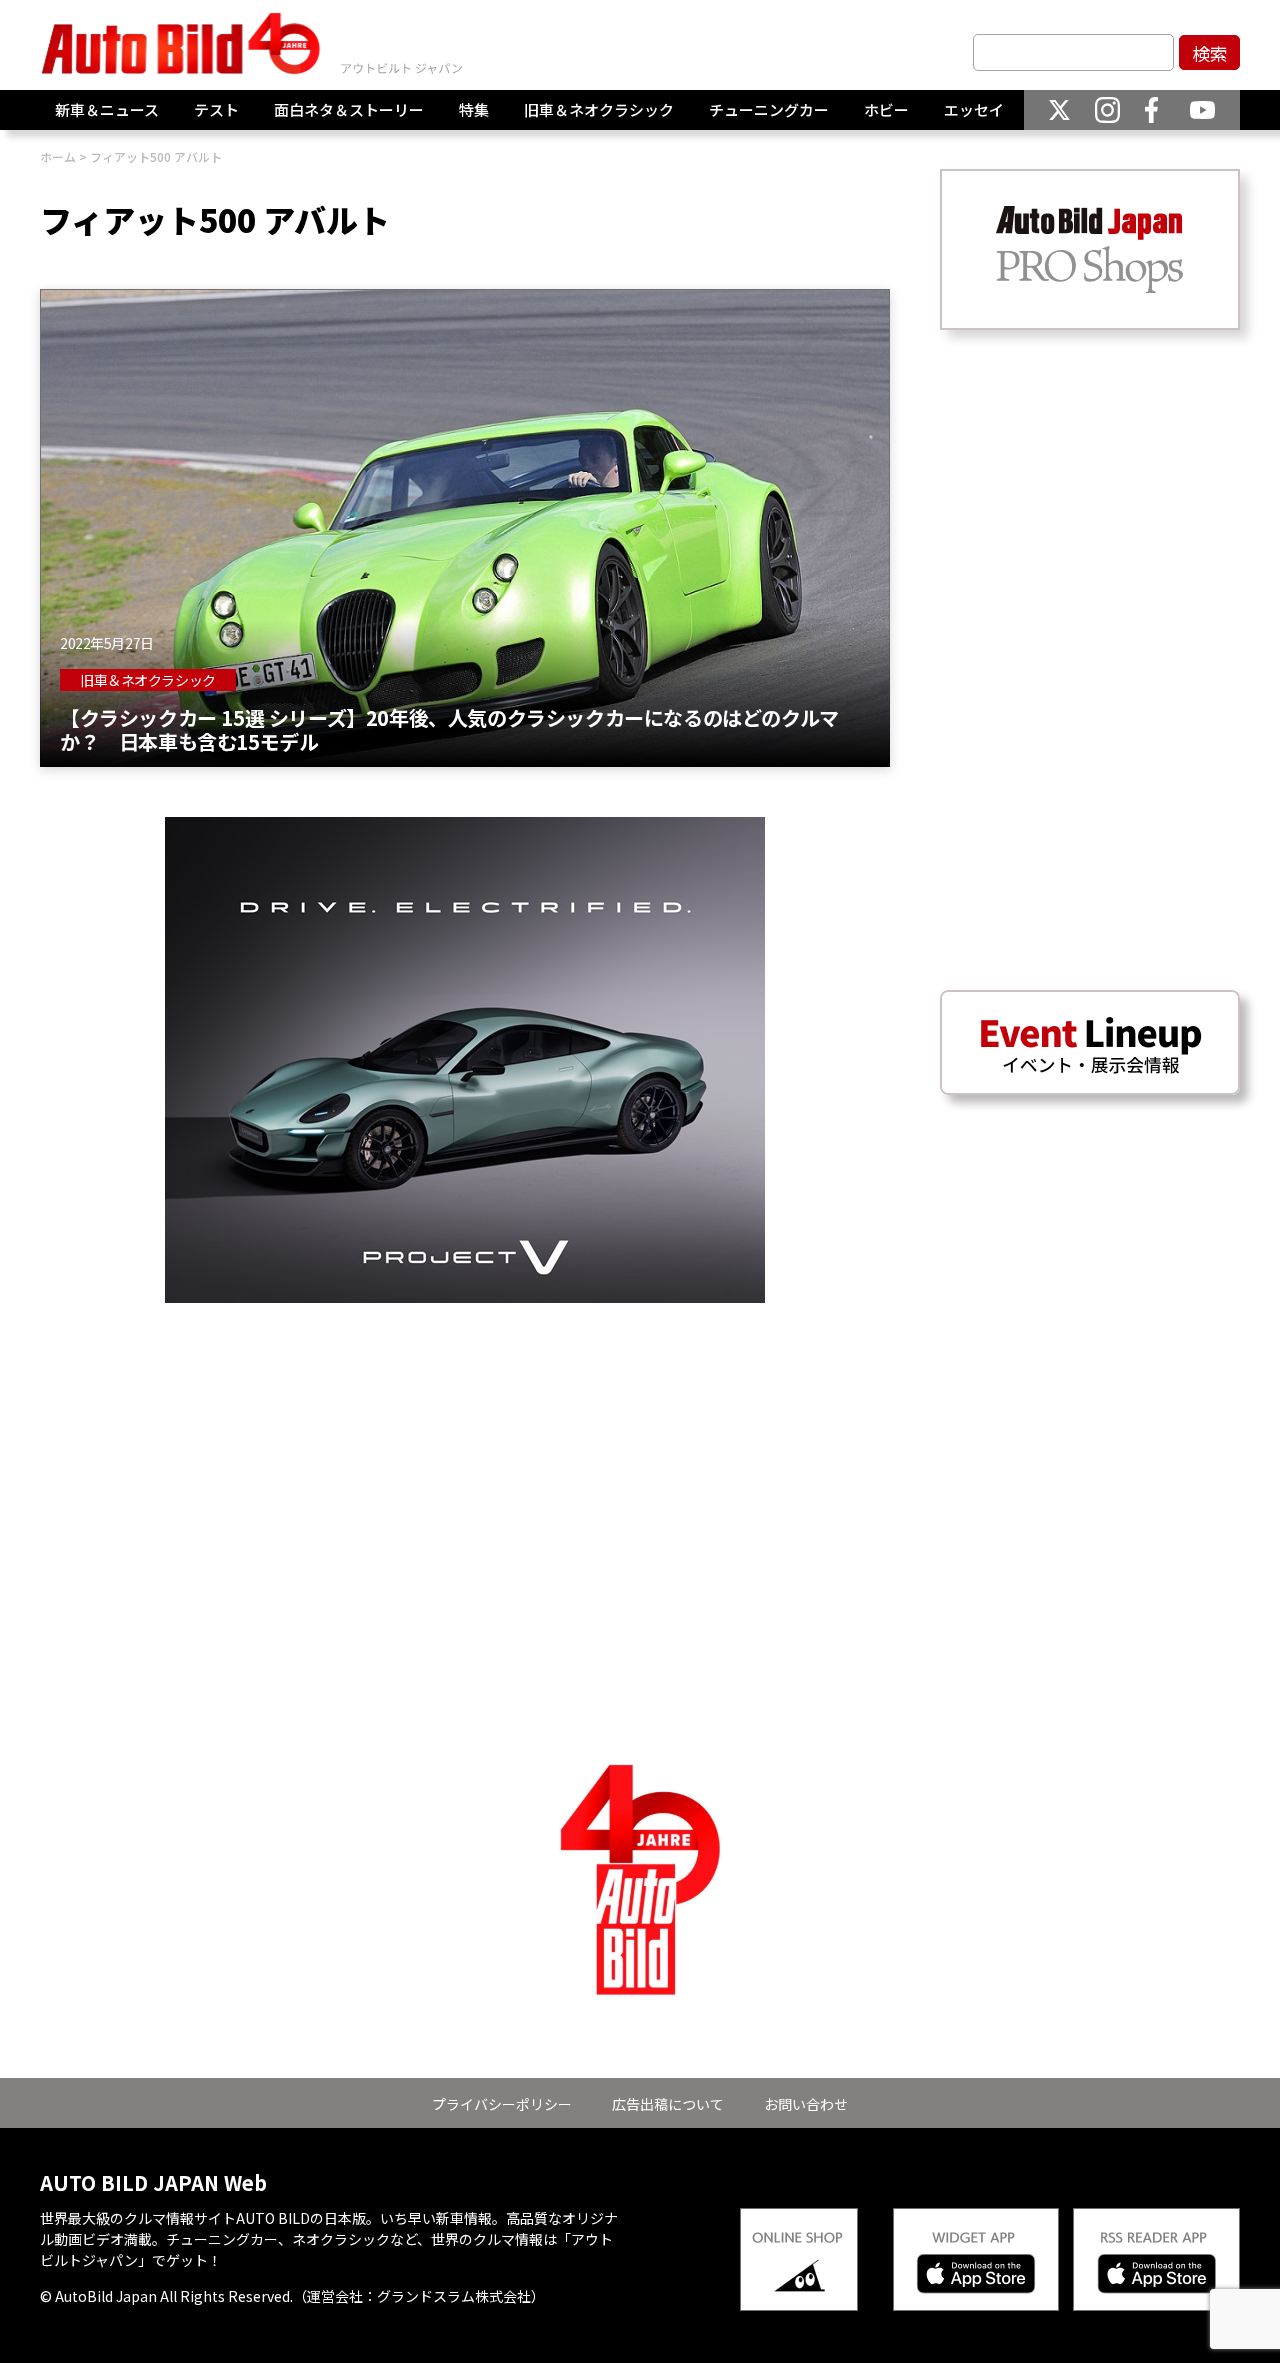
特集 (474, 109)
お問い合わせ (806, 2104)
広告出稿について (668, 2104)
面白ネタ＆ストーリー (349, 109)
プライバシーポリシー (502, 2104)
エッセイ (974, 109)
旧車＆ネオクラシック (599, 109)
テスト (216, 109)
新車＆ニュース (107, 109)
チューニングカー (769, 109)
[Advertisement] (465, 1443)
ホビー (886, 109)
